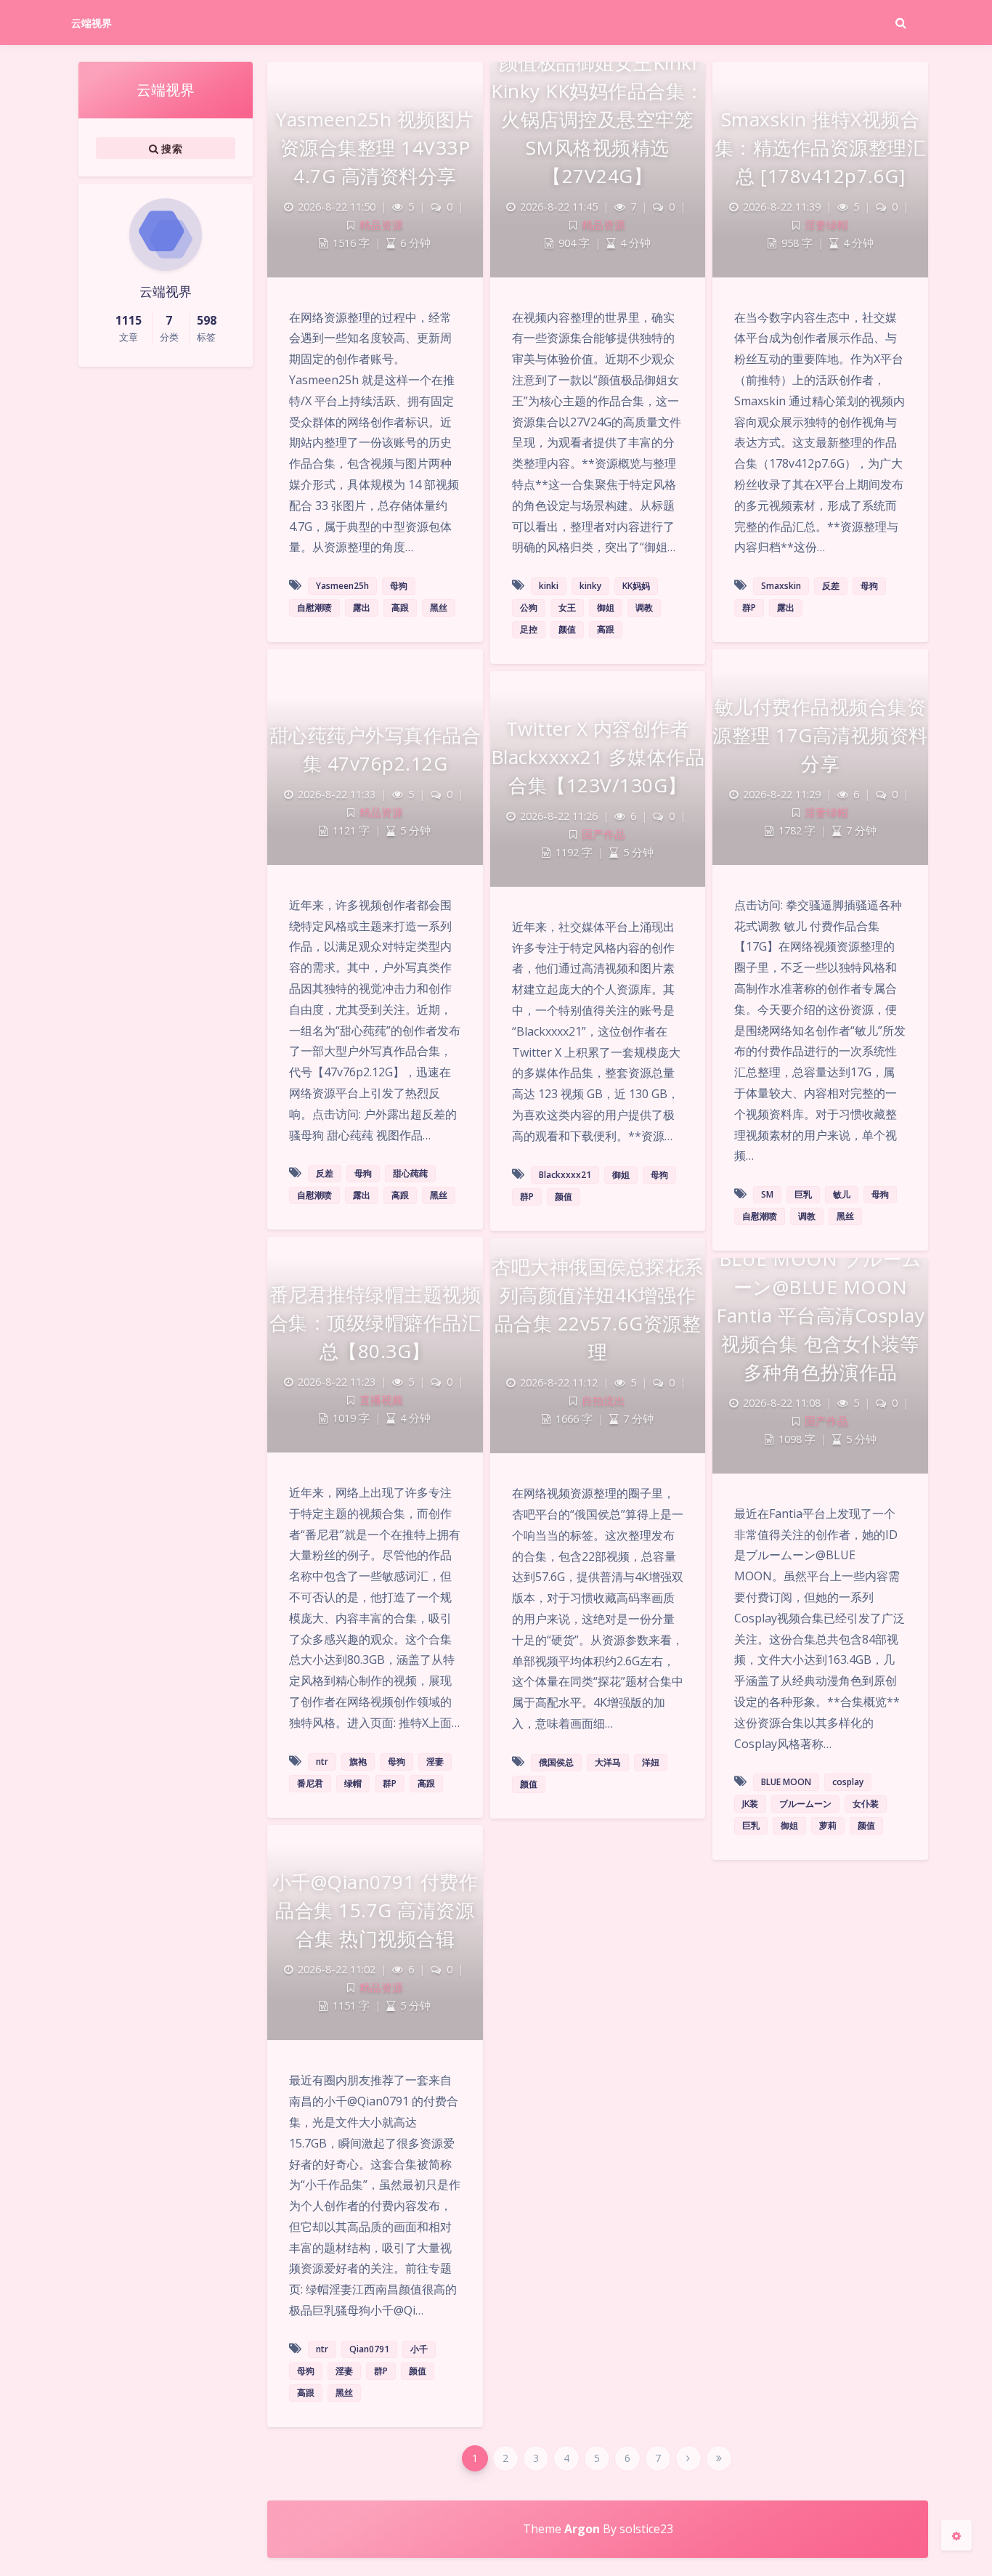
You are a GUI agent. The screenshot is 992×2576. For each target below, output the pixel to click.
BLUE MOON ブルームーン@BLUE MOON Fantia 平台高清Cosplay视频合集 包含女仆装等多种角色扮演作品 (820, 1315)
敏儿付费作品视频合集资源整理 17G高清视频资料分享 (820, 735)
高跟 (400, 608)
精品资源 (381, 225)
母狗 (399, 586)
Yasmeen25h (342, 586)
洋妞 (651, 1762)
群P (749, 608)
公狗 (529, 608)
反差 (831, 586)
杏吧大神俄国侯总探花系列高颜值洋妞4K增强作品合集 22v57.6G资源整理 (598, 1309)
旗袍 (358, 1762)
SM (767, 1194)
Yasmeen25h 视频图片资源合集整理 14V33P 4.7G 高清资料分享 (375, 147)
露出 (362, 608)
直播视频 (381, 1400)
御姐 (606, 608)
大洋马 (608, 1762)
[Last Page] (719, 2458)
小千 (419, 2349)
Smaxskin (781, 586)
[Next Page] (688, 2458)
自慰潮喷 (314, 608)
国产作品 (603, 834)
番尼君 (310, 1783)
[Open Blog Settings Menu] (956, 2535)
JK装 (750, 1804)
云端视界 (92, 23)
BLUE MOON (786, 1782)
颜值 (567, 629)
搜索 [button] (170, 149)
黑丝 (439, 608)
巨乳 (803, 1194)
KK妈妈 (636, 586)
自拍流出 (603, 1401)
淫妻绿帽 (826, 225)
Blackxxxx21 (565, 1175)
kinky (590, 586)
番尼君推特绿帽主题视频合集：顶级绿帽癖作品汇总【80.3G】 (375, 1322)
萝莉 (828, 1825)
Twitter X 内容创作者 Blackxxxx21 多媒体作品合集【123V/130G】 (598, 757)
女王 (567, 608)
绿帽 (353, 1783)
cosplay (848, 1782)
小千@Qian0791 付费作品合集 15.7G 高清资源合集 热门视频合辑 (375, 1910)
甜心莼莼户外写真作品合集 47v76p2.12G (375, 749)
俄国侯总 (556, 1762)
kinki (549, 586)
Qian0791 (369, 2349)
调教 (644, 608)
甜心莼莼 (410, 1173)
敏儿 (842, 1194)
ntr (322, 1762)
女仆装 (866, 1804)
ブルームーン (805, 1804)
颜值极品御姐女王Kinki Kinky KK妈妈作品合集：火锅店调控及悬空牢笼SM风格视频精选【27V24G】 (598, 119)
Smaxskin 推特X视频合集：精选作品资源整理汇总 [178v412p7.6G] (821, 147)
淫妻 (435, 1762)
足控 (529, 629)
